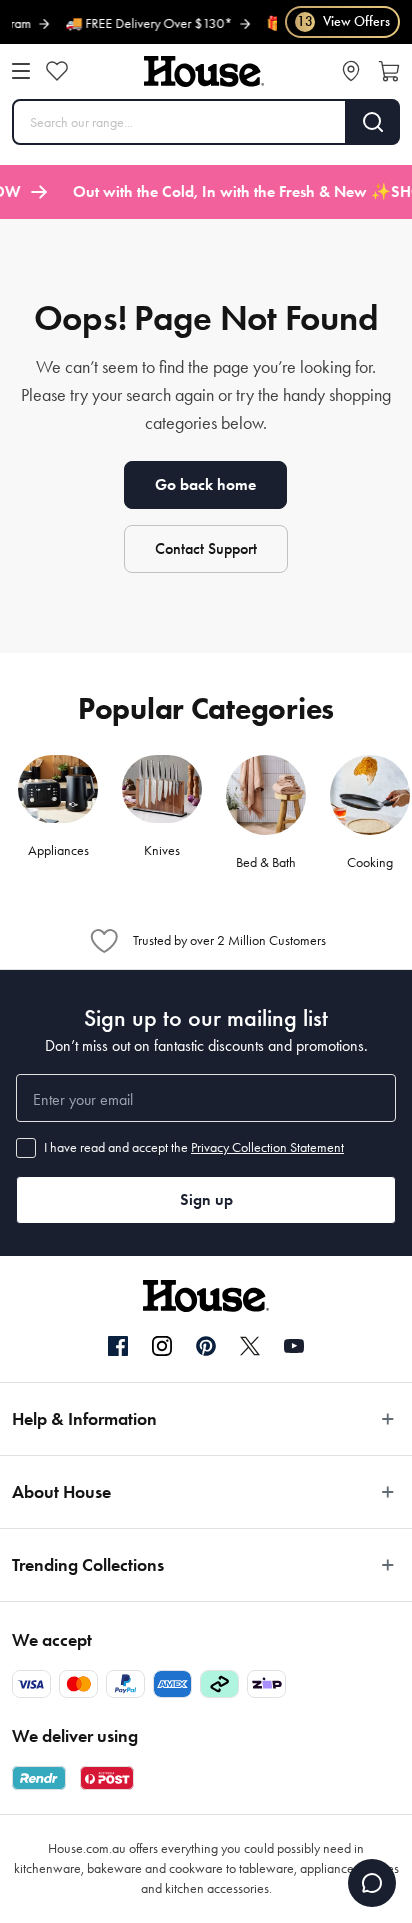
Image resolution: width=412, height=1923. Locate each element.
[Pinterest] (206, 1346)
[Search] (373, 122)
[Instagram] (162, 1347)
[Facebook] (118, 1347)
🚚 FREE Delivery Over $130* (136, 23)
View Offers (343, 21)
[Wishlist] (57, 71)
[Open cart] (389, 71)
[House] (204, 71)
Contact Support (206, 548)
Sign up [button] (206, 1199)
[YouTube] (294, 1346)
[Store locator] (351, 71)
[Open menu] (21, 71)
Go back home (205, 484)
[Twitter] (250, 1346)
